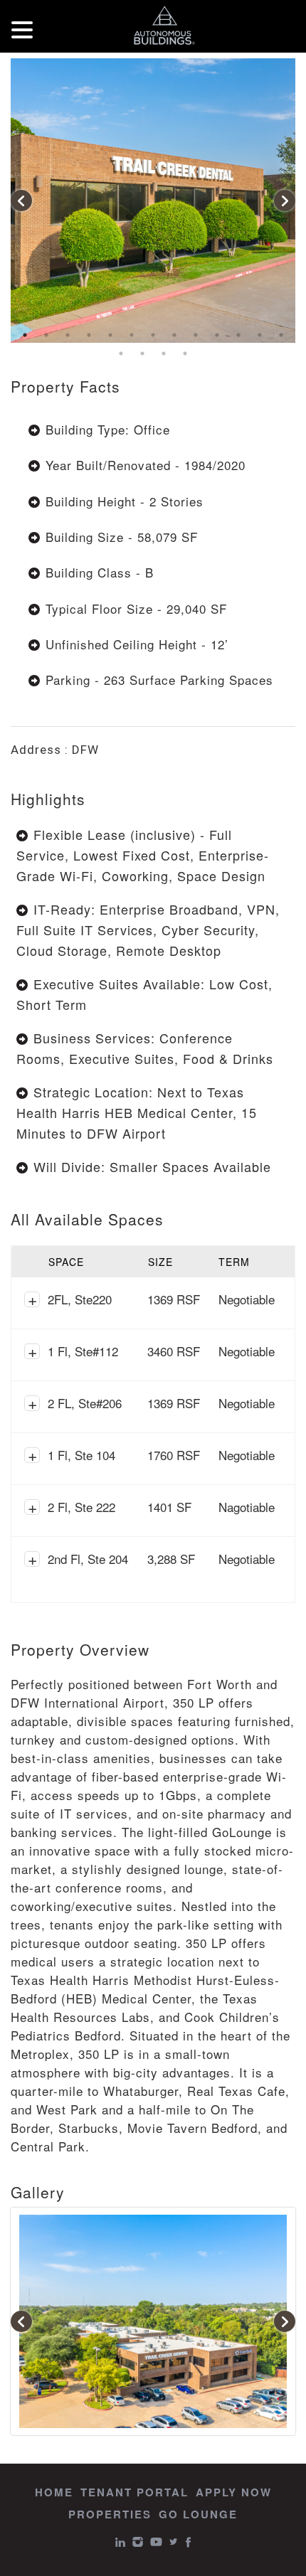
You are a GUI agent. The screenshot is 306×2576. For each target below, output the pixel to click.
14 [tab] (121, 353)
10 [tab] (217, 335)
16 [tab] (164, 353)
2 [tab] (46, 335)
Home (54, 2492)
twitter (174, 2542)
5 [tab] (110, 335)
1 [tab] (25, 335)
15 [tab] (142, 353)
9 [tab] (196, 335)
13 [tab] (281, 335)
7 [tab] (153, 335)
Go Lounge (198, 2514)
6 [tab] (132, 335)
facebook (188, 2542)
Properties (110, 2514)
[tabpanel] (153, 201)
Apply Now (234, 2492)
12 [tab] (260, 335)
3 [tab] (68, 335)
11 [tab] (238, 335)
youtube (156, 2542)
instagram (138, 2542)
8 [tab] (174, 335)
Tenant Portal (134, 2492)
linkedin (120, 2542)
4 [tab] (89, 335)
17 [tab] (185, 353)
